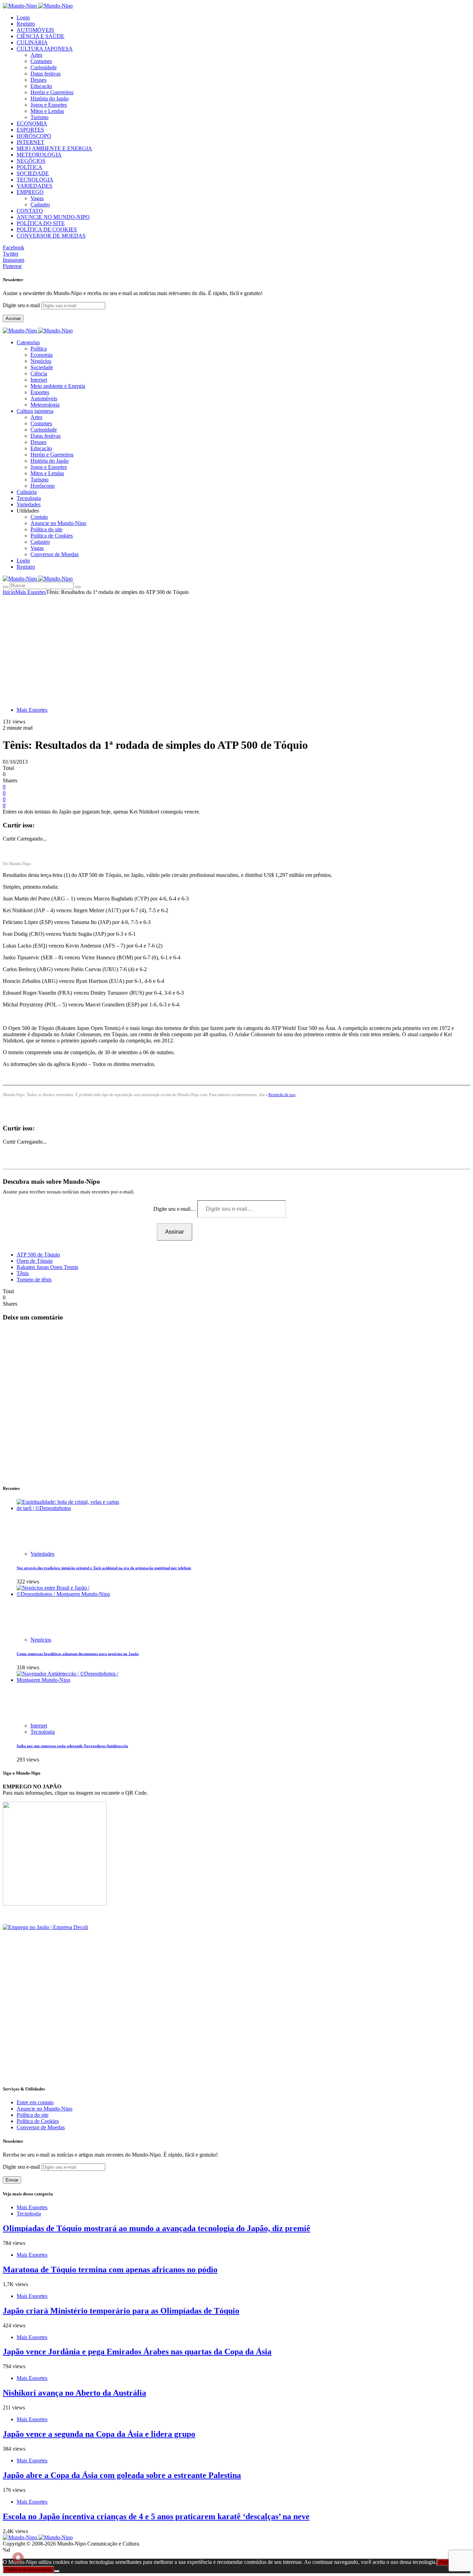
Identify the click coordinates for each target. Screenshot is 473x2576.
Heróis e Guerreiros (52, 92)
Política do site (46, 529)
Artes (36, 55)
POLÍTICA (29, 167)
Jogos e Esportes (49, 105)
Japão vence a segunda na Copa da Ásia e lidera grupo (99, 2434)
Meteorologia (45, 405)
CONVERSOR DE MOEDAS (51, 236)
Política (39, 349)
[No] (57, 2571)
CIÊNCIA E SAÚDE (41, 36)
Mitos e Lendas (47, 111)
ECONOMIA (32, 123)
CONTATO (30, 211)
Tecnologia (43, 1732)
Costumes (41, 61)
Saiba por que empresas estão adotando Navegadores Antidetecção (72, 1746)
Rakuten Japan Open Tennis (47, 1267)
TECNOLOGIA (35, 180)
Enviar (12, 2180)
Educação (41, 86)
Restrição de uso (282, 1095)
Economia (42, 355)
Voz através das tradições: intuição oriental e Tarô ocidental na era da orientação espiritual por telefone (104, 1568)
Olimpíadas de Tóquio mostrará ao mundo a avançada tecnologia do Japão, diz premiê (157, 2228)
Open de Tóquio (35, 1261)
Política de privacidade (28, 2570)
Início (9, 592)
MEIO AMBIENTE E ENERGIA (54, 148)
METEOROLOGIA (39, 155)
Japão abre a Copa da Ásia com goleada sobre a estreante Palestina (122, 2475)
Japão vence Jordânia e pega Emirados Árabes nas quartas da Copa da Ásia (137, 2352)
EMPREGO (30, 192)
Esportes (40, 392)
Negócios (41, 361)
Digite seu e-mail (22, 305)
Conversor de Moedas (55, 554)
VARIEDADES (34, 186)
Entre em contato (35, 2102)
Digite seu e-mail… (175, 1209)
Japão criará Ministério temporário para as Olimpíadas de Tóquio (121, 2311)
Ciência (39, 374)
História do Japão (50, 99)
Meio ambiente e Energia (58, 386)
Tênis (23, 1273)
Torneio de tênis (34, 1280)
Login (23, 17)
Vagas (37, 198)
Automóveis (44, 398)
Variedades (42, 1554)
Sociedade (42, 367)
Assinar (13, 318)
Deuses (38, 80)
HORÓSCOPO (34, 136)
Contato (39, 517)
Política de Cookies (52, 536)
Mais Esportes (31, 592)
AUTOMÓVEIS (35, 30)
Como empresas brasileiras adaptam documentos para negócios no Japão (78, 1654)
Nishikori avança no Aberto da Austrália (74, 2393)
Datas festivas (46, 74)
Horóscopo (43, 486)
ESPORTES (30, 130)
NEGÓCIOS (31, 161)
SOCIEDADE (33, 173)
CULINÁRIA (32, 42)
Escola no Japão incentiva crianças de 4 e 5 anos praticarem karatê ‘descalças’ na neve (156, 2516)
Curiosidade (44, 67)
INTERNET (30, 142)
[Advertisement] (237, 647)
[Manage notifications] (18, 2558)
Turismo (39, 117)
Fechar (446, 2562)
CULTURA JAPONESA (45, 49)
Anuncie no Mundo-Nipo (58, 523)
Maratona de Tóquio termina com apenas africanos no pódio (110, 2269)
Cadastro (40, 205)
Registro (26, 24)
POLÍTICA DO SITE (41, 223)
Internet (39, 380)
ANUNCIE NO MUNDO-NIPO (53, 217)
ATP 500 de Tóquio (38, 1255)
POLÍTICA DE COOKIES (47, 229)
